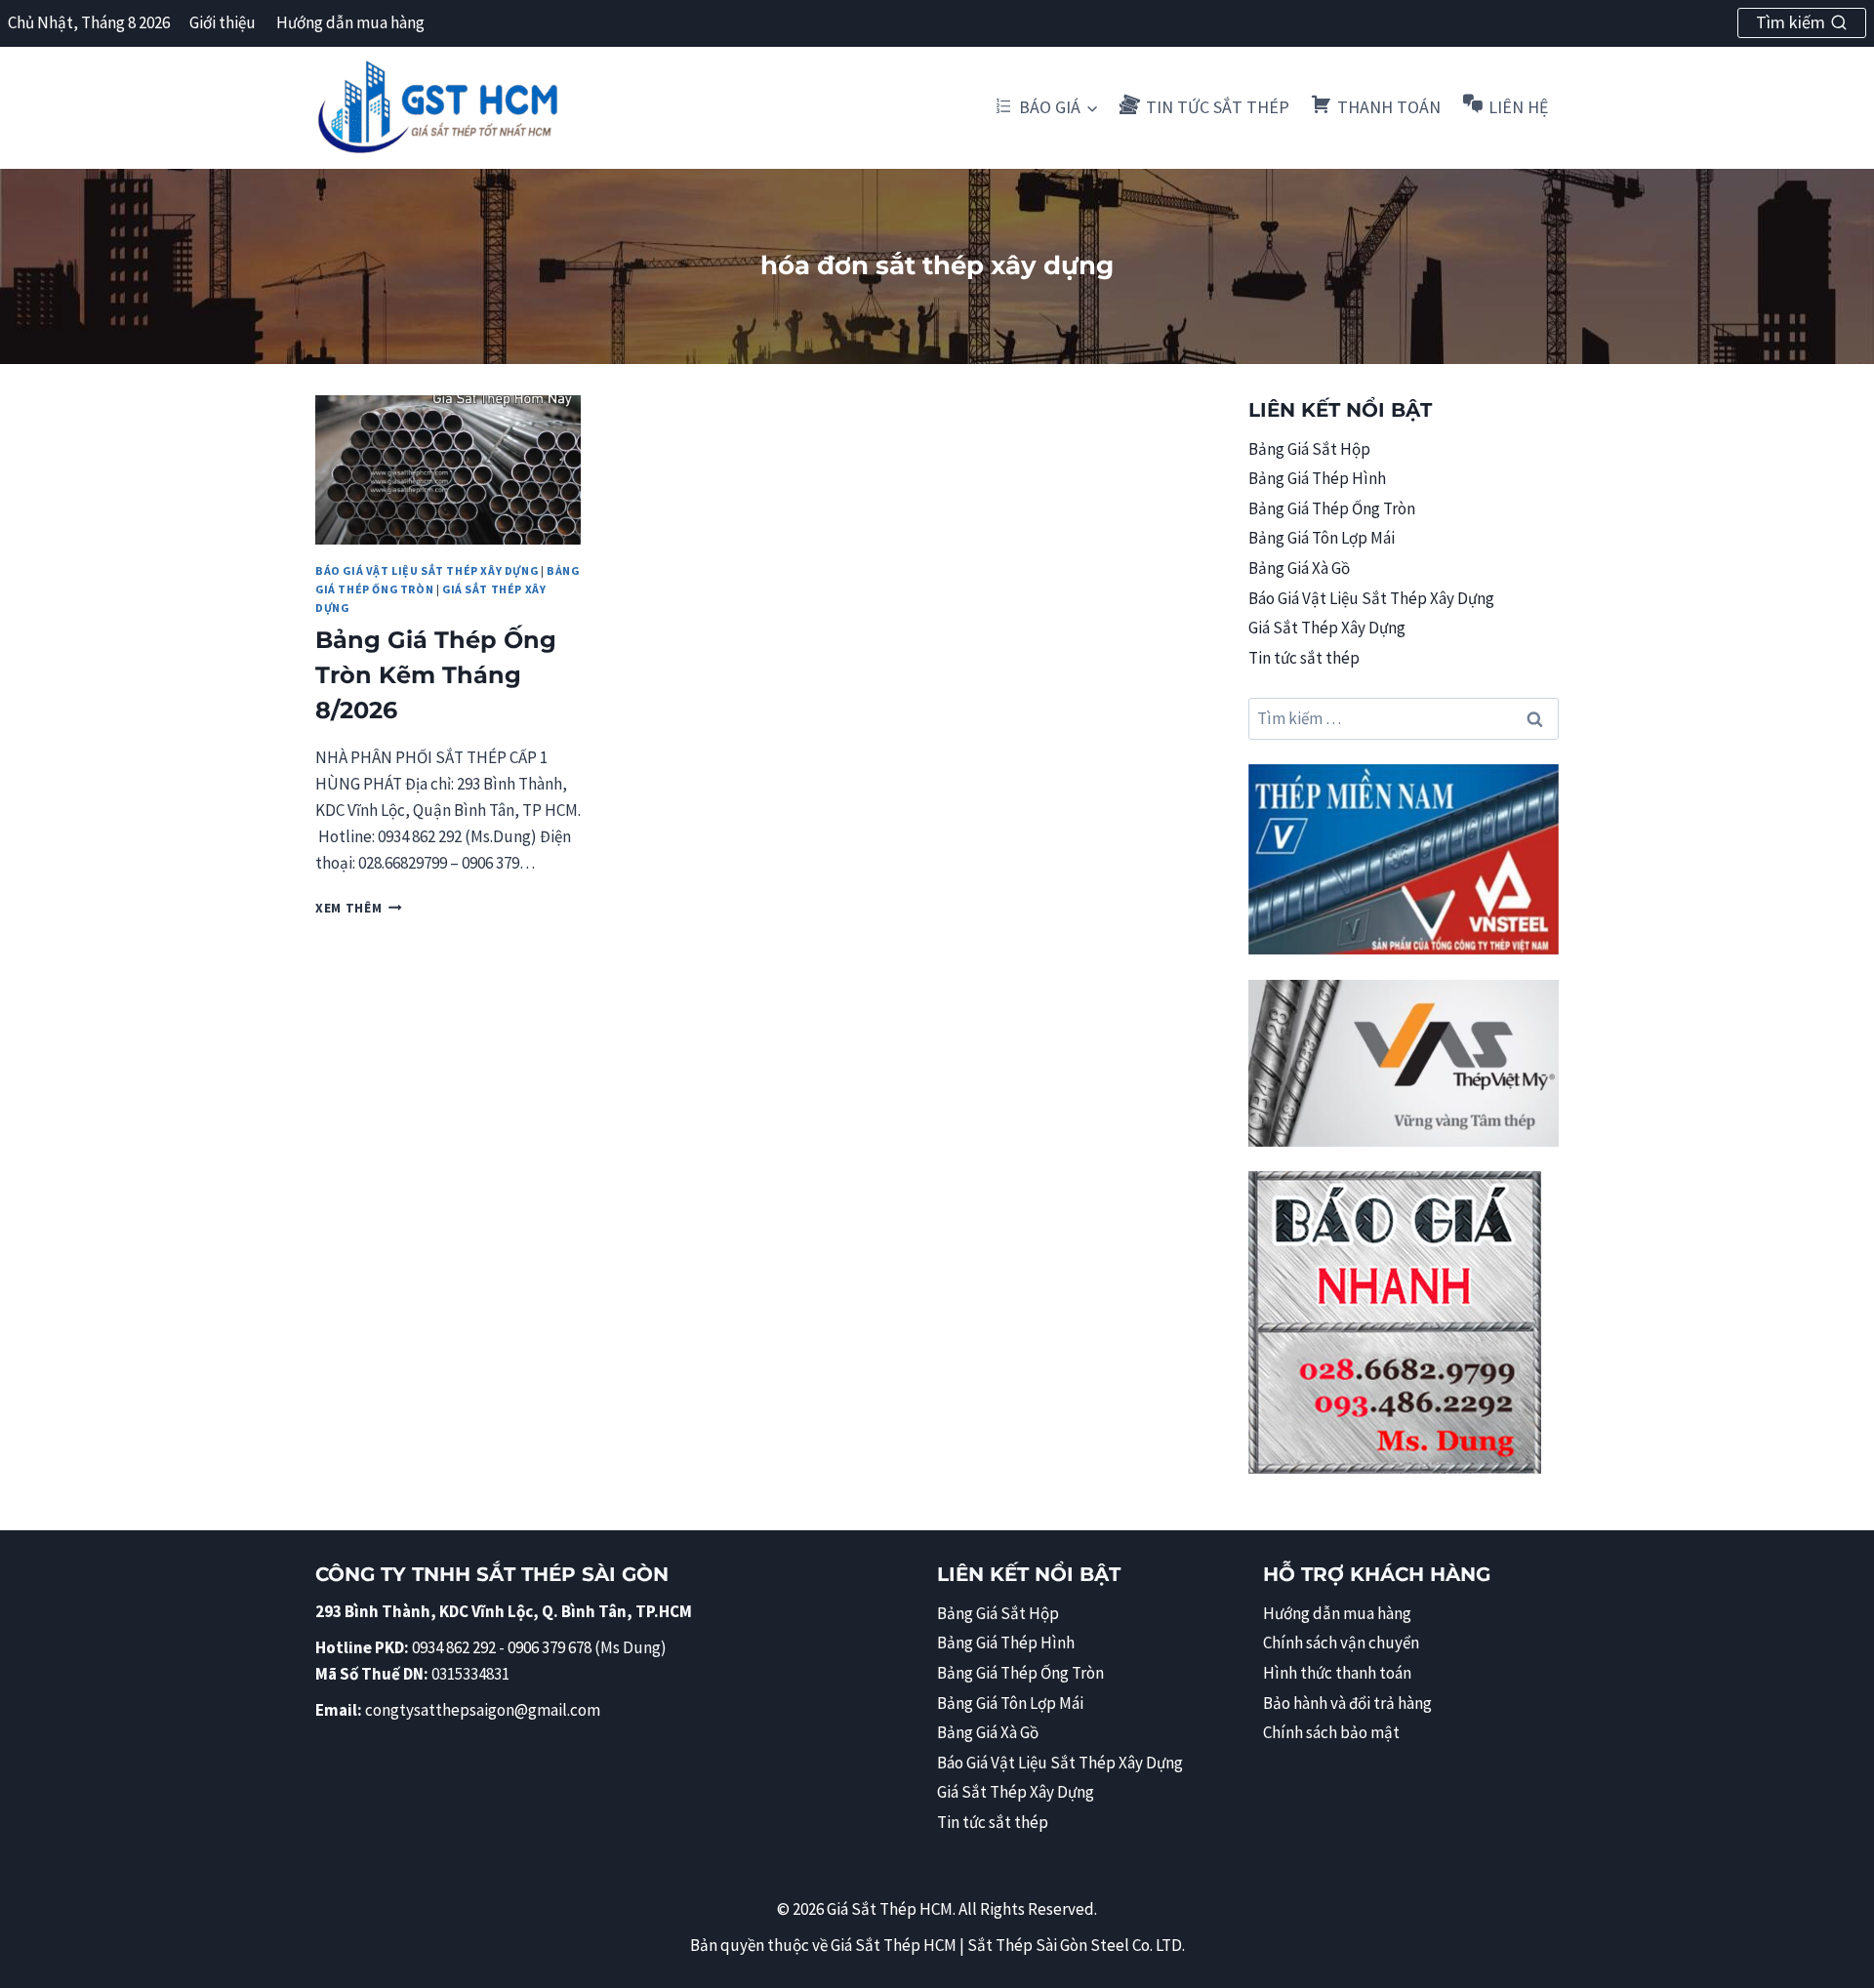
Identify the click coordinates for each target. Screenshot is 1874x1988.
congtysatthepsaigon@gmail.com (483, 1710)
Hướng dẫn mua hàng (350, 22)
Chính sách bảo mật (1331, 1732)
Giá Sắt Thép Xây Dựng (1327, 628)
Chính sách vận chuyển (1341, 1643)
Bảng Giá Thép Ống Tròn (1332, 508)
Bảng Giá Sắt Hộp (1309, 449)
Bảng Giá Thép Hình (1317, 478)
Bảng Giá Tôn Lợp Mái (1322, 538)
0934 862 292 (454, 1647)
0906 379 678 (551, 1647)
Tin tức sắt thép (1304, 658)
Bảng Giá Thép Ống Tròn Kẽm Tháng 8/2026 (436, 675)
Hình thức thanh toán (1337, 1673)
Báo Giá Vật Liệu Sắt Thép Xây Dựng (427, 570)
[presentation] (448, 470)
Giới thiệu (223, 22)
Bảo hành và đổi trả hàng (1347, 1703)
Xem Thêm (359, 908)
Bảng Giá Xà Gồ (1299, 568)
